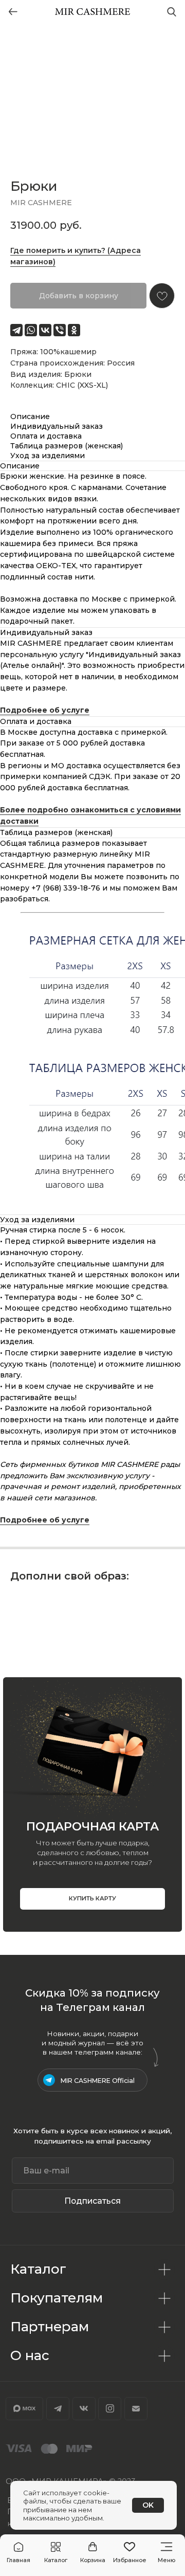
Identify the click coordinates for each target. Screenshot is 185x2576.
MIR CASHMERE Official (98, 2081)
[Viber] (60, 330)
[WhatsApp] (31, 330)
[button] (56, 2553)
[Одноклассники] (74, 330)
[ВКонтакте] (45, 330)
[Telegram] (16, 330)
